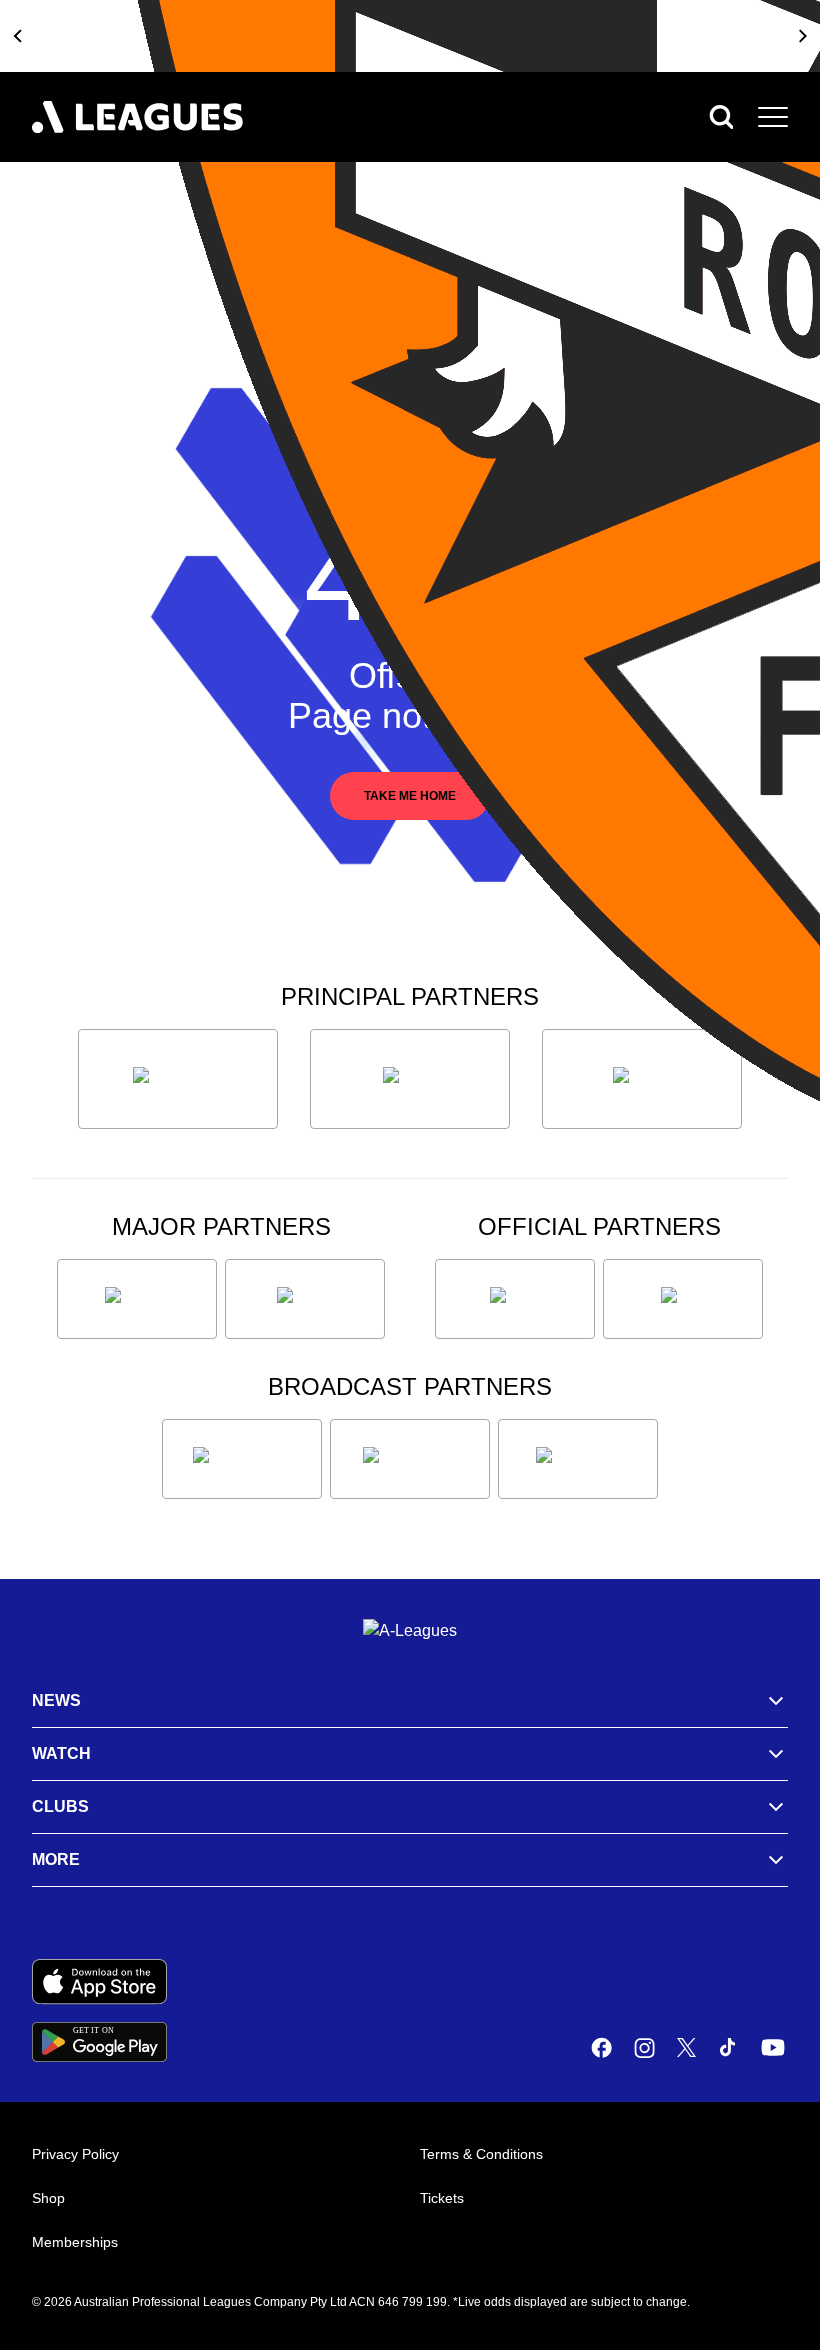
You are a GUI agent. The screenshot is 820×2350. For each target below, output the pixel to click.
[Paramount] (410, 1459)
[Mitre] (515, 1299)
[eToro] (305, 1299)
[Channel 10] (242, 1459)
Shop (48, 2198)
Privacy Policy (75, 2154)
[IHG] (683, 1299)
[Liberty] (137, 1299)
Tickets (442, 2198)
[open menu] (773, 117)
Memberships (75, 2242)
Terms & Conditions (481, 2154)
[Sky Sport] (578, 1459)
